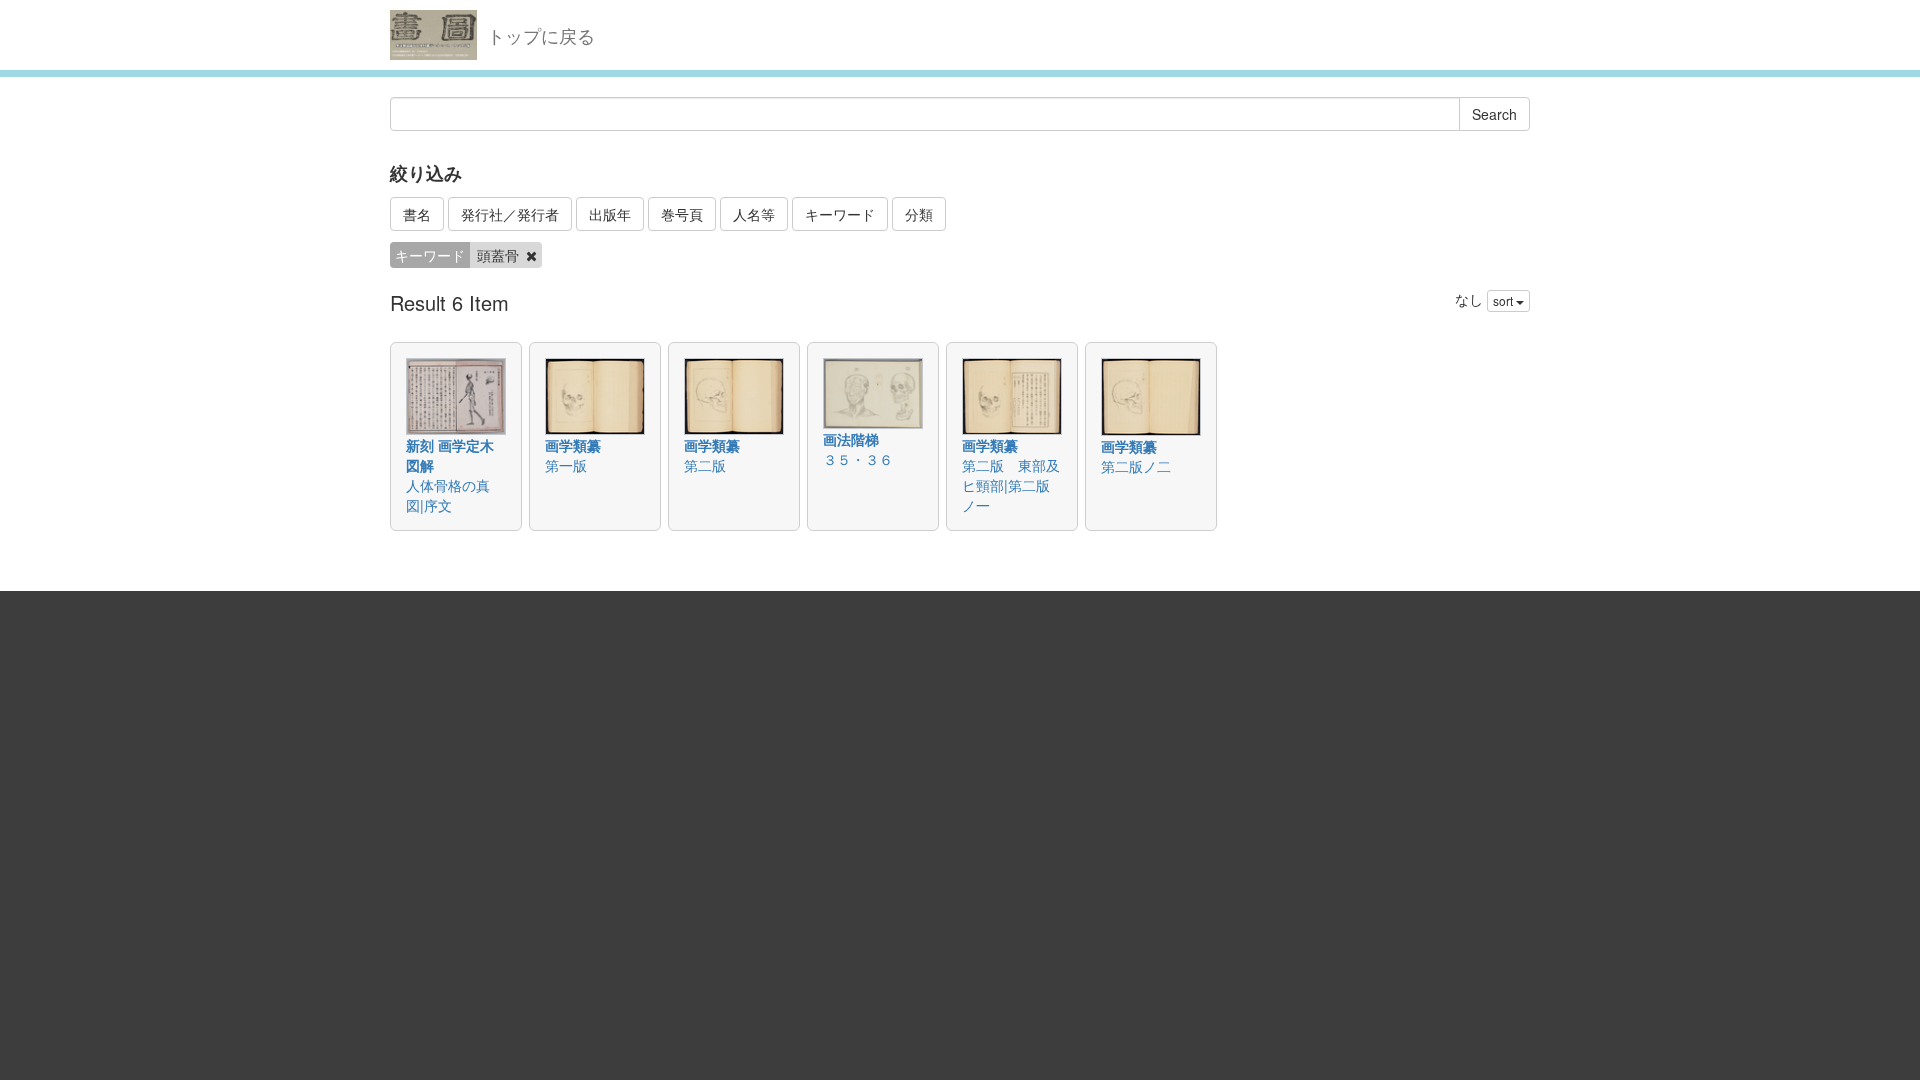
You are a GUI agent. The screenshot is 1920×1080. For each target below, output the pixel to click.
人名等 (754, 214)
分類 (919, 214)
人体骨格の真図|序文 (448, 495)
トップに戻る (541, 35)
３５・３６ (858, 459)
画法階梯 (851, 439)
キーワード (840, 214)
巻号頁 (682, 214)
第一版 (566, 465)
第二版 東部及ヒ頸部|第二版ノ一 (1011, 485)
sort (1504, 300)
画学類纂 (573, 445)
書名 (417, 214)
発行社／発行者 (510, 214)
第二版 (705, 465)
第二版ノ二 (1136, 466)
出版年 (610, 214)
